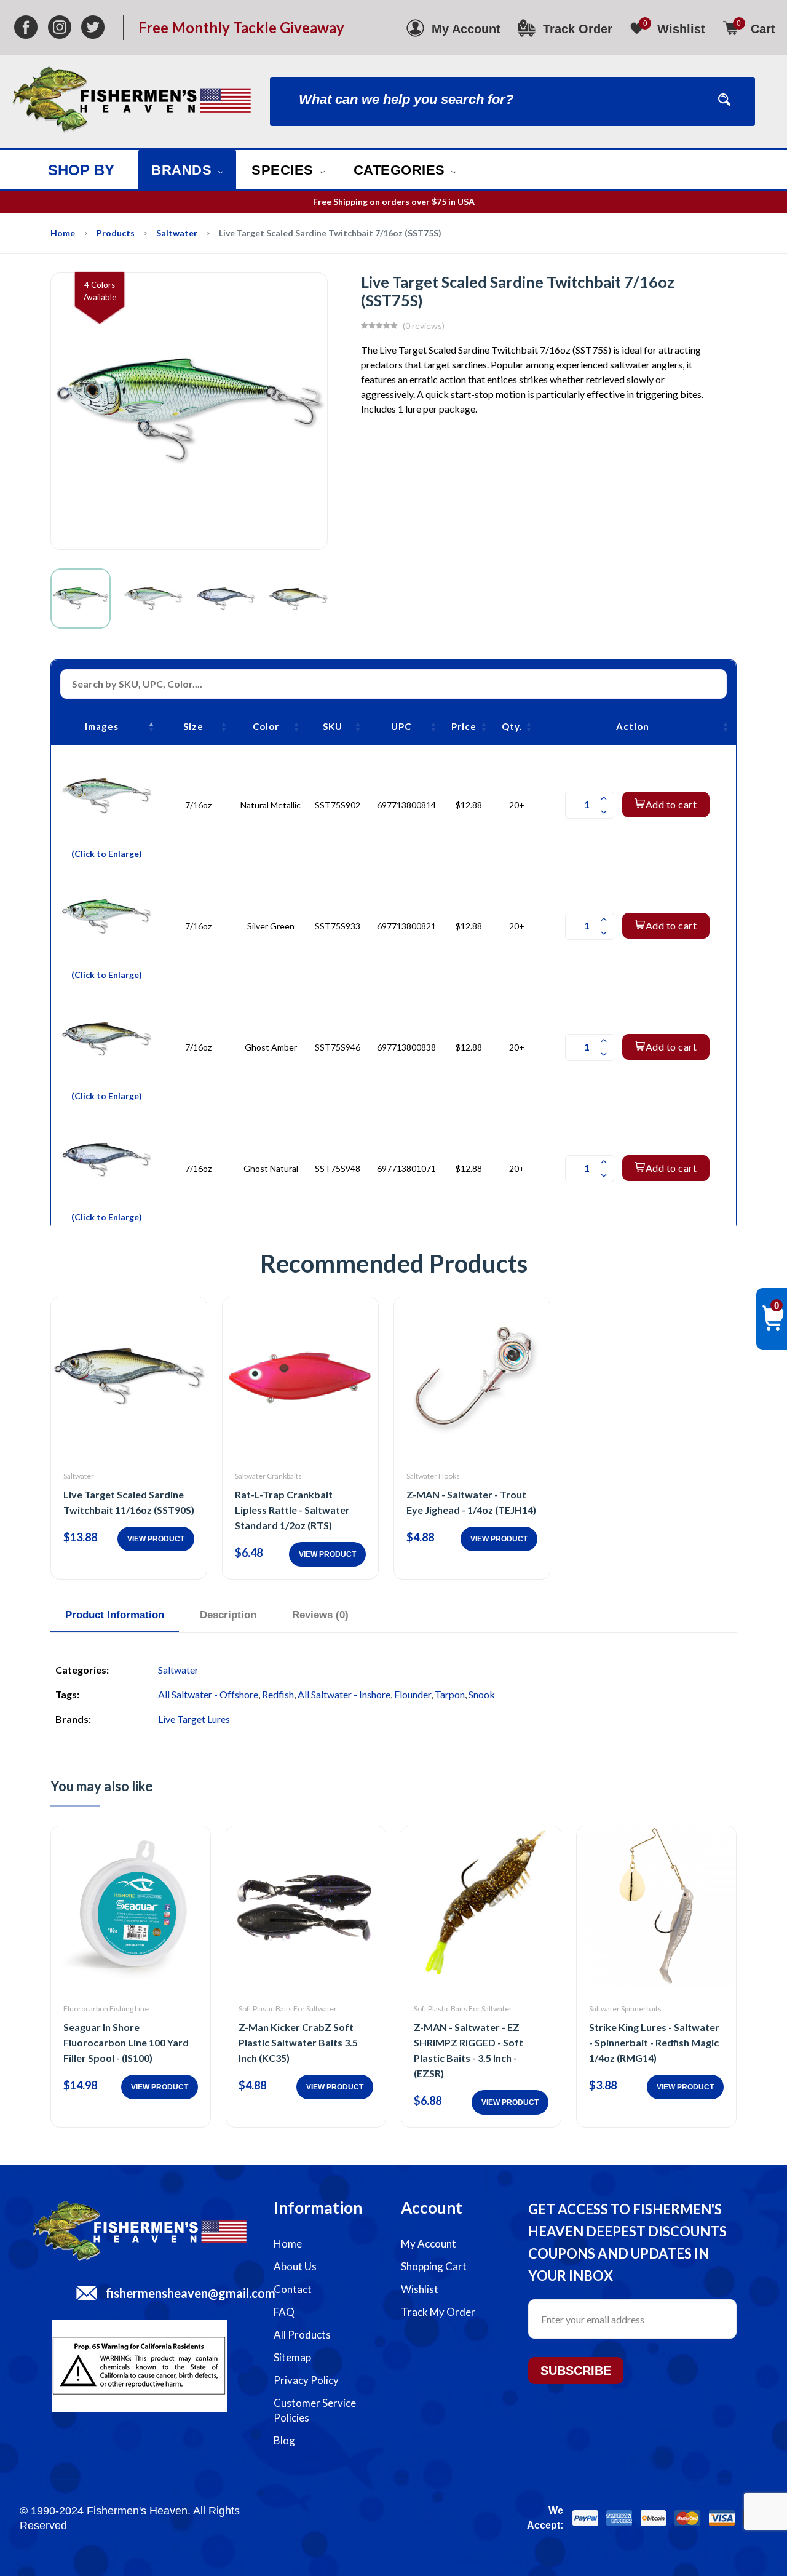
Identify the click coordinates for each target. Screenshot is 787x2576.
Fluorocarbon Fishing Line (106, 2009)
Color (266, 726)
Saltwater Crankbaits (268, 1476)
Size (193, 726)
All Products (302, 2335)
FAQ (284, 2312)
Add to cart (671, 804)
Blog (284, 2440)
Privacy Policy (306, 2380)
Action (633, 726)
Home (63, 233)
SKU (333, 726)
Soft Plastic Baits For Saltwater (288, 2009)
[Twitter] (93, 28)
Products (116, 233)
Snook (482, 1694)
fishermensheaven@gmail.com (191, 2293)
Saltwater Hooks (433, 1476)
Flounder (413, 1694)
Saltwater (177, 233)
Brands (184, 170)
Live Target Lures (194, 1719)
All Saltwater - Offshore (208, 1694)
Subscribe (576, 2371)
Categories (401, 170)
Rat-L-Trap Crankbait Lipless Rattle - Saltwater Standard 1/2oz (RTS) (292, 1510)
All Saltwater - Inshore (344, 1694)
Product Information (115, 1615)
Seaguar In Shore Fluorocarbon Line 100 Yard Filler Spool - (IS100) (126, 2042)
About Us (295, 2266)
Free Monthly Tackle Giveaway (241, 28)
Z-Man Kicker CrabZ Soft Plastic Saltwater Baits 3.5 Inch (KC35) (298, 2042)
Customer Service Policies (315, 2410)
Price (464, 726)
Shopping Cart (434, 2266)
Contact (293, 2289)
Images (102, 726)
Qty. (512, 726)
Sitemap (292, 2357)
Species (284, 170)
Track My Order (438, 2312)
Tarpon (450, 1694)
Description (228, 1615)
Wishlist (420, 2289)
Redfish (278, 1694)
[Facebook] (26, 28)
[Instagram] (60, 28)
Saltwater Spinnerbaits (625, 2009)
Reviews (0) (320, 1615)
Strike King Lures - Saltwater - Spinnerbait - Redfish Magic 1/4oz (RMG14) (654, 2042)
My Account (429, 2244)
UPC (401, 726)
